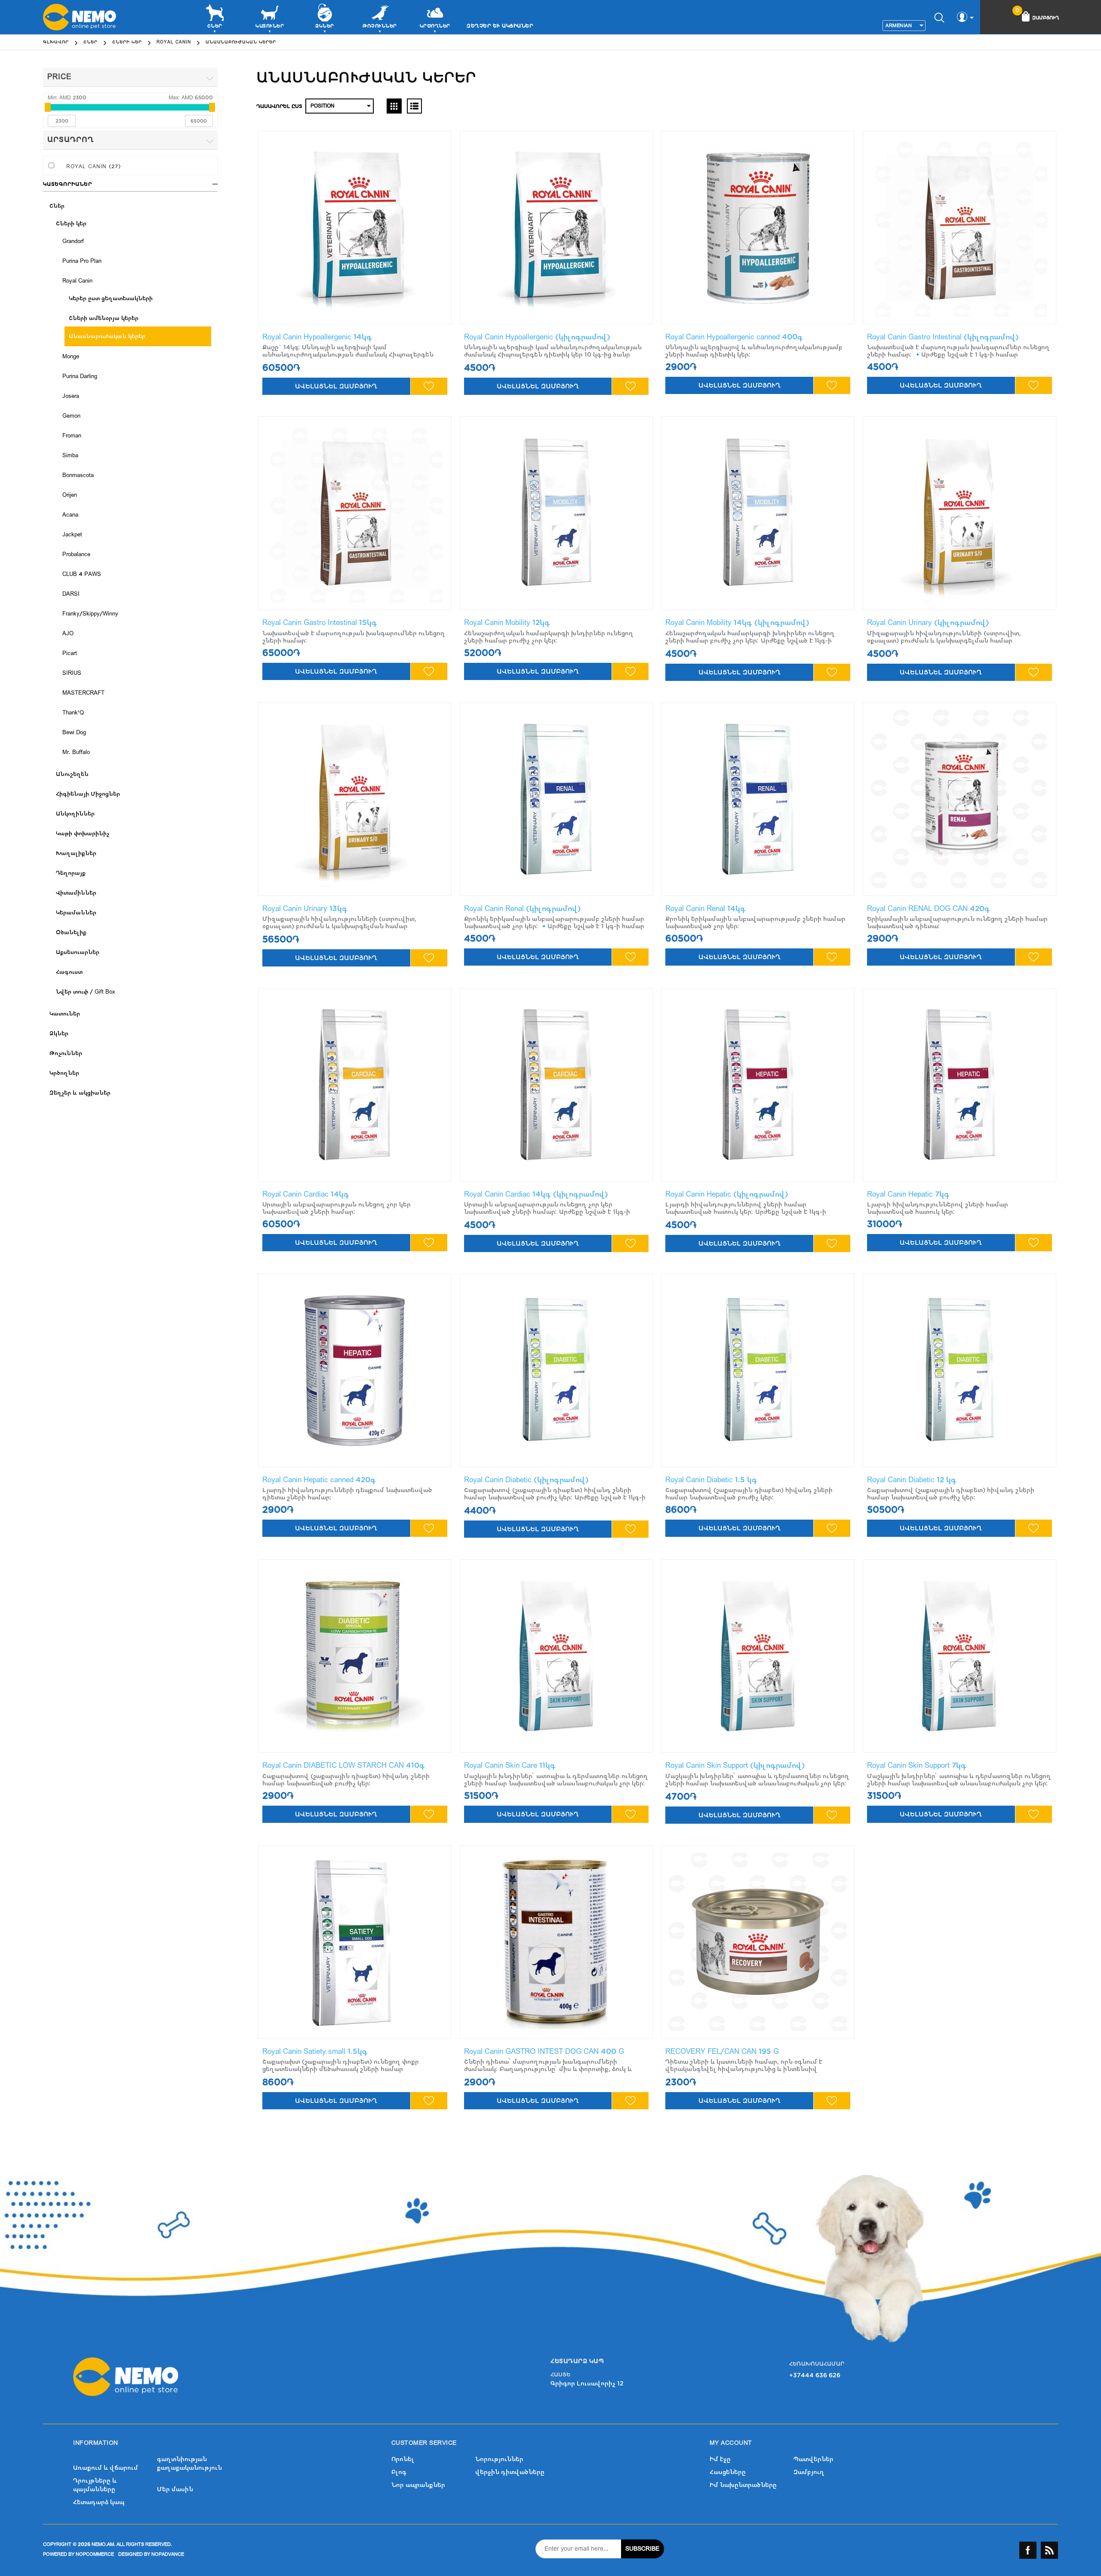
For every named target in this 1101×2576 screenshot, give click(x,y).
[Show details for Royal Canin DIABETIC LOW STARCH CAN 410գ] (355, 1656)
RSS (1049, 2550)
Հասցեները (728, 2472)
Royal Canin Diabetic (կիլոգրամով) (526, 1480)
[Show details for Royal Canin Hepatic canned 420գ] (355, 1370)
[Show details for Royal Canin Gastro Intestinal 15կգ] (355, 513)
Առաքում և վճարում (106, 2468)
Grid (394, 106)
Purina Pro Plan (82, 261)
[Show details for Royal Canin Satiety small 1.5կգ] (355, 1942)
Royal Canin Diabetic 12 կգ (912, 1480)
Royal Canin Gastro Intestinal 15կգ (320, 623)
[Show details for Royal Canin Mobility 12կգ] (557, 513)
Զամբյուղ (809, 2472)
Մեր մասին (175, 2489)
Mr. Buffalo (76, 752)
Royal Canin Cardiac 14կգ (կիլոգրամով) (536, 1194)
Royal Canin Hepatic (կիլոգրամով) (727, 1194)
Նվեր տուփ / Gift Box (86, 992)
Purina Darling (80, 376)
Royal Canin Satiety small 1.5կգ (315, 2051)
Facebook (1028, 2550)
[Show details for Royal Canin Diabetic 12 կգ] (960, 1370)
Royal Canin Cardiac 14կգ (306, 1194)
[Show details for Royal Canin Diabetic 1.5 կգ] (758, 1370)
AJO (68, 634)
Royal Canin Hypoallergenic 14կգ (317, 337)
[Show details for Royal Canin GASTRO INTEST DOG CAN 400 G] (557, 1942)
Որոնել (403, 2459)
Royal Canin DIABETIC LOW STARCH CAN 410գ (344, 1765)
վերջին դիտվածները (510, 2472)
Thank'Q (73, 713)
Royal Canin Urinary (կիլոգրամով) (928, 623)
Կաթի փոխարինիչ (83, 834)
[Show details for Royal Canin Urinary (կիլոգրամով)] (960, 513)
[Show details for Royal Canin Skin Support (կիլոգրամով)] (758, 1656)
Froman (72, 436)
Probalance (76, 554)
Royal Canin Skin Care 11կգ (510, 1765)
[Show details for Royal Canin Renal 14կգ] (758, 799)
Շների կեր (71, 224)
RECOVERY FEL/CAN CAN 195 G (722, 2051)
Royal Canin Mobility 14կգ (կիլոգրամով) (737, 623)
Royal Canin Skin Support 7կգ (917, 1765)
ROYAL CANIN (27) (94, 166)
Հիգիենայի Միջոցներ (88, 794)
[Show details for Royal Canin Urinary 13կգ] (355, 799)
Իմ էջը (720, 2459)
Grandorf (73, 241)
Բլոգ (399, 2472)
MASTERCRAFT (83, 693)
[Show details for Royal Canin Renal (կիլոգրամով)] (557, 799)
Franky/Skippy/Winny (90, 614)
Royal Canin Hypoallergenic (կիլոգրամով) (537, 337)
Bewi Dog (74, 732)
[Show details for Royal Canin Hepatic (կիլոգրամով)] (758, 1085)
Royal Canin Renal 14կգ (706, 909)
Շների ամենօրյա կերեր (104, 318)
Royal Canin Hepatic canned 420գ (319, 1480)
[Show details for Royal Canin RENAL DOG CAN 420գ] (960, 799)
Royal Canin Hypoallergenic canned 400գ (734, 337)
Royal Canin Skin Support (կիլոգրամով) (735, 1765)
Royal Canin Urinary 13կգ (305, 909)
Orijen (70, 495)
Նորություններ (499, 2459)
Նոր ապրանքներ (418, 2485)
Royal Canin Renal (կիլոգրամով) (523, 909)
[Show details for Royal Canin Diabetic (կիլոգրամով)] (557, 1370)
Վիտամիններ (76, 893)
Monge (71, 357)
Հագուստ (69, 972)
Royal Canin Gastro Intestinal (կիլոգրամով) (943, 337)
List (414, 106)
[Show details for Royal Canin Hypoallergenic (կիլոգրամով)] (557, 228)
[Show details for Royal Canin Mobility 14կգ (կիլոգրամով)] (758, 513)
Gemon (71, 416)
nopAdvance (168, 2554)
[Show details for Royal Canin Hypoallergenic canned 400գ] (758, 228)
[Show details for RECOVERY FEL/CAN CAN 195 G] (758, 1942)
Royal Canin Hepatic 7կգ (908, 1194)
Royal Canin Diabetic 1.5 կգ (711, 1480)
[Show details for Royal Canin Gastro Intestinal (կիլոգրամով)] (960, 228)
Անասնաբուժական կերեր (107, 336)
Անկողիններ (75, 814)
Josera (71, 396)
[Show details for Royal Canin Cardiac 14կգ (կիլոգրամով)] (557, 1085)
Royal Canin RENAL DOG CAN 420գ (929, 909)
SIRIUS (72, 673)
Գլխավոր (56, 42)
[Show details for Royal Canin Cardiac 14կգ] (355, 1085)
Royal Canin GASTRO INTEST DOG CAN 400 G (544, 2051)
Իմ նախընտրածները (743, 2485)
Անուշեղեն (72, 774)
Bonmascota (78, 475)
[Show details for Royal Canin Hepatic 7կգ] (960, 1085)
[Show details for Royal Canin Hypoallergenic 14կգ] (355, 228)
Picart (70, 653)
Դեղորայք (71, 873)
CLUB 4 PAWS (82, 574)
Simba (70, 455)
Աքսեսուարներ (78, 952)
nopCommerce (95, 2554)
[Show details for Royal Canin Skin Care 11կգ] (557, 1656)
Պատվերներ (813, 2459)
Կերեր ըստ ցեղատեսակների (111, 299)
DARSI (71, 594)
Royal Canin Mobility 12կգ (507, 623)
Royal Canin (77, 281)
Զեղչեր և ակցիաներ (500, 26)
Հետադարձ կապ (99, 2502)
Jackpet (72, 535)
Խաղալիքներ (76, 853)
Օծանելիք (71, 933)
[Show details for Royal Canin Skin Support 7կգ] (960, 1656)
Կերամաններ (76, 913)
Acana (70, 515)
